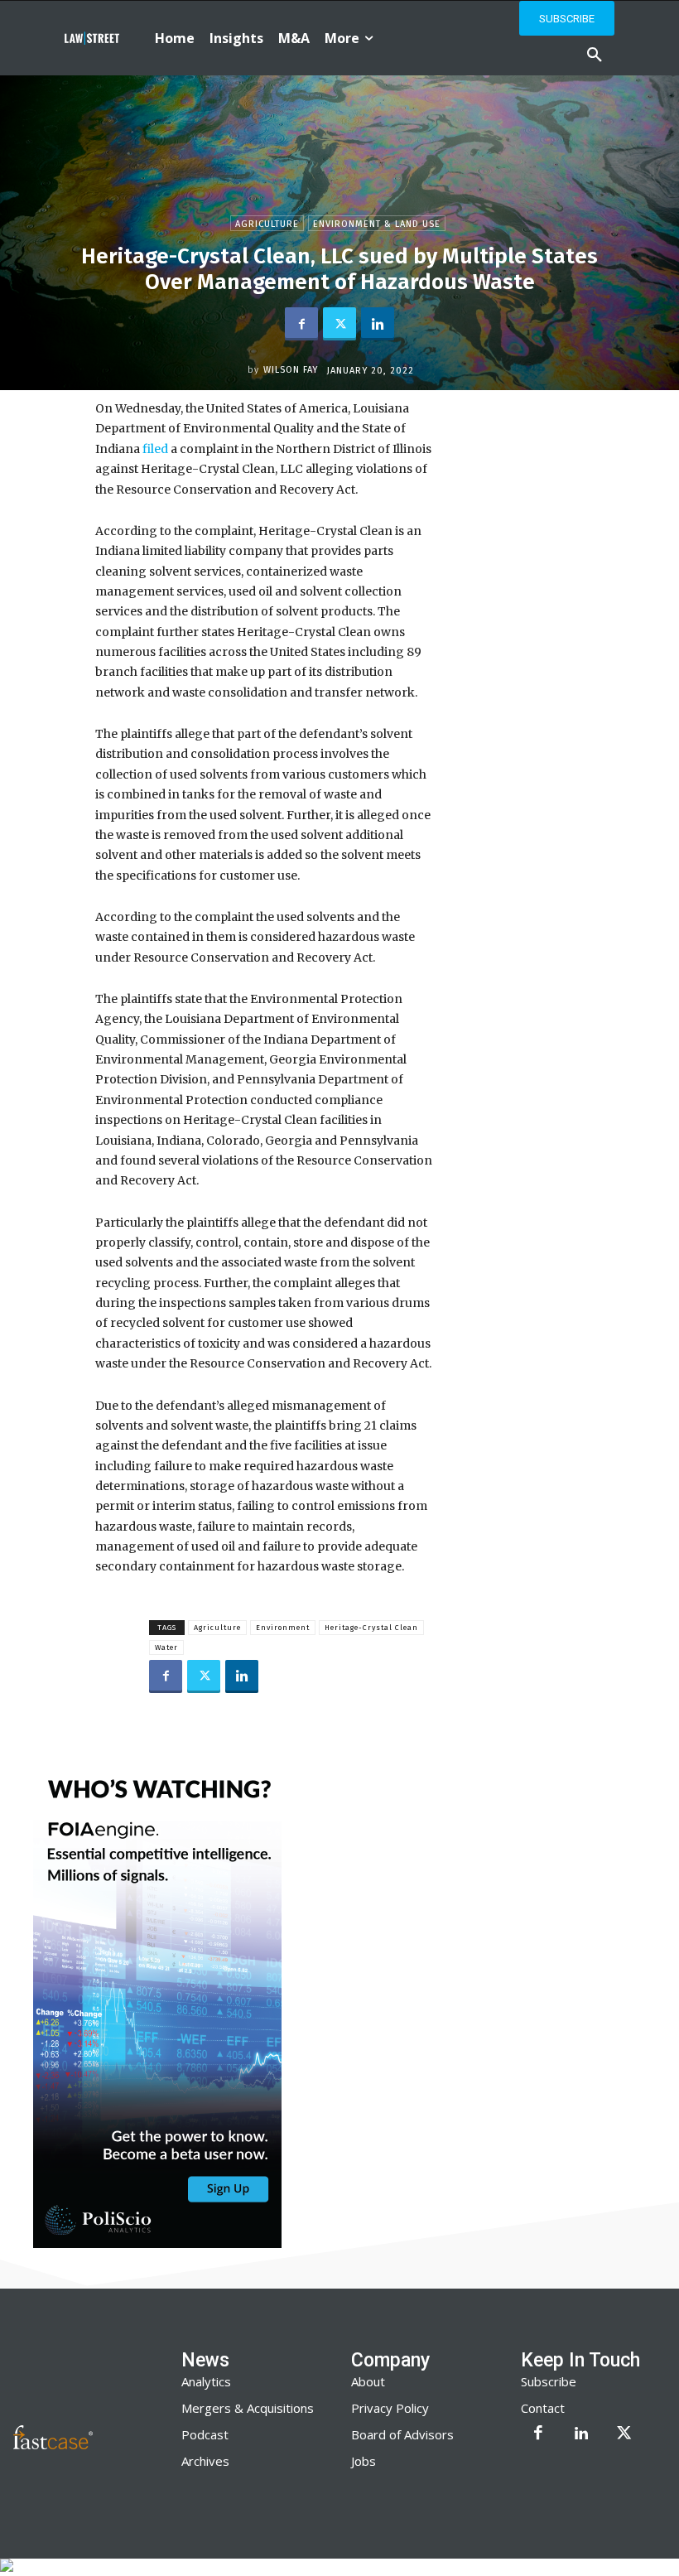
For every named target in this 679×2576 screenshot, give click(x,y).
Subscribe (549, 2381)
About (368, 2381)
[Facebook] (301, 324)
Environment (283, 1628)
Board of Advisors (402, 2434)
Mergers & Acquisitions (248, 2408)
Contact (543, 2408)
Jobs (364, 2461)
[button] (595, 55)
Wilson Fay (291, 370)
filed (155, 449)
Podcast (205, 2434)
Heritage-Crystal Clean (371, 1628)
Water (166, 1647)
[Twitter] (339, 324)
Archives (205, 2461)
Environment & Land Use (377, 224)
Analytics (206, 2381)
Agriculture (267, 224)
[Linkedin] (378, 324)
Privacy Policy (390, 2408)
